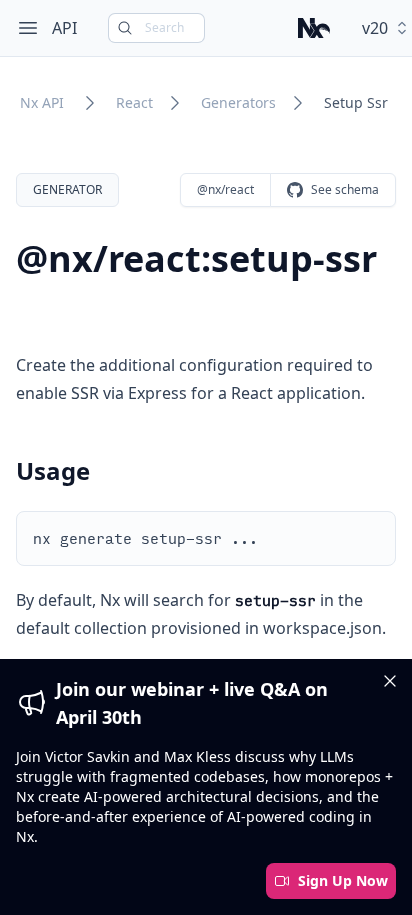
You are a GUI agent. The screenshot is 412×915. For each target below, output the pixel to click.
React (134, 102)
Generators (238, 102)
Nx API (42, 102)
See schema (345, 189)
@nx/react (225, 189)
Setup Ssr (356, 102)
